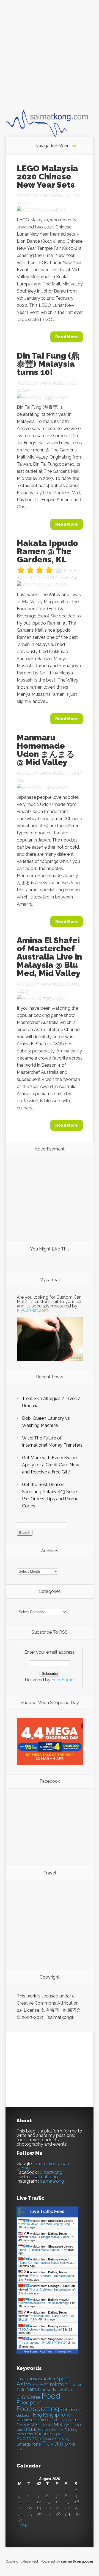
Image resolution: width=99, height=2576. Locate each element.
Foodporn (29, 2403)
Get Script (31, 2352)
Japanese (25, 2420)
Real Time (46, 2352)
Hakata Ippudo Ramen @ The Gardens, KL (47, 551)
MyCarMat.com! (33, 1310)
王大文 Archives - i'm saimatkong (52, 2276)
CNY (21, 2397)
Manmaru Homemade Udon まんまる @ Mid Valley (46, 750)
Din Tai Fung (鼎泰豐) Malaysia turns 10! (48, 364)
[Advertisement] (50, 60)
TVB (72, 2445)
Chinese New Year (54, 2389)
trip (64, 2444)
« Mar (22, 2525)
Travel (50, 2444)
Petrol (29, 2434)
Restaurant (46, 2439)
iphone (63, 2415)
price (60, 2434)
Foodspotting (38, 2409)
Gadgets (23, 2415)
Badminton (54, 2384)
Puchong (27, 2438)
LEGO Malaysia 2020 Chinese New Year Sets (47, 177)
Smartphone (29, 2444)
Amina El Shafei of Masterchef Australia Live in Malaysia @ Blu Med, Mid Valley (49, 957)
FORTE (67, 2410)
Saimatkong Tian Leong (43, 2166)
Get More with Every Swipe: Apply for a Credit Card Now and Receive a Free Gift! (51, 1465)
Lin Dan (46, 2425)
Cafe (21, 2390)
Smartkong (51, 2172)
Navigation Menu (52, 146)
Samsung (62, 2439)
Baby (35, 2385)
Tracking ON (63, 2352)
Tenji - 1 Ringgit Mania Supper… (51, 2237)
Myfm (43, 2429)
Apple (62, 2379)
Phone (41, 2434)
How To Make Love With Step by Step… (46, 2224)
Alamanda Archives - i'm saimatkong (44, 2303)
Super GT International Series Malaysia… (47, 2263)
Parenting (56, 2430)
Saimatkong (51, 196)
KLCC (45, 2420)
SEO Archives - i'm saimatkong (40, 2329)
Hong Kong (42, 2415)
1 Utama (22, 2379)
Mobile (32, 2430)
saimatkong (46, 2177)
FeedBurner (63, 1680)
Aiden (49, 2379)
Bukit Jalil (75, 2385)
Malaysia (64, 2425)
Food (51, 2396)
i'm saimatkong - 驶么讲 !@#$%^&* (43, 2343)
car (30, 2389)
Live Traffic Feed (47, 2212)
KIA (37, 2420)
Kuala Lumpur (61, 2420)
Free (78, 2410)
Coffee (34, 2397)
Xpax (20, 2449)
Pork (52, 2434)
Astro (24, 2384)
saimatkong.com (77, 2561)
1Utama (36, 2379)
